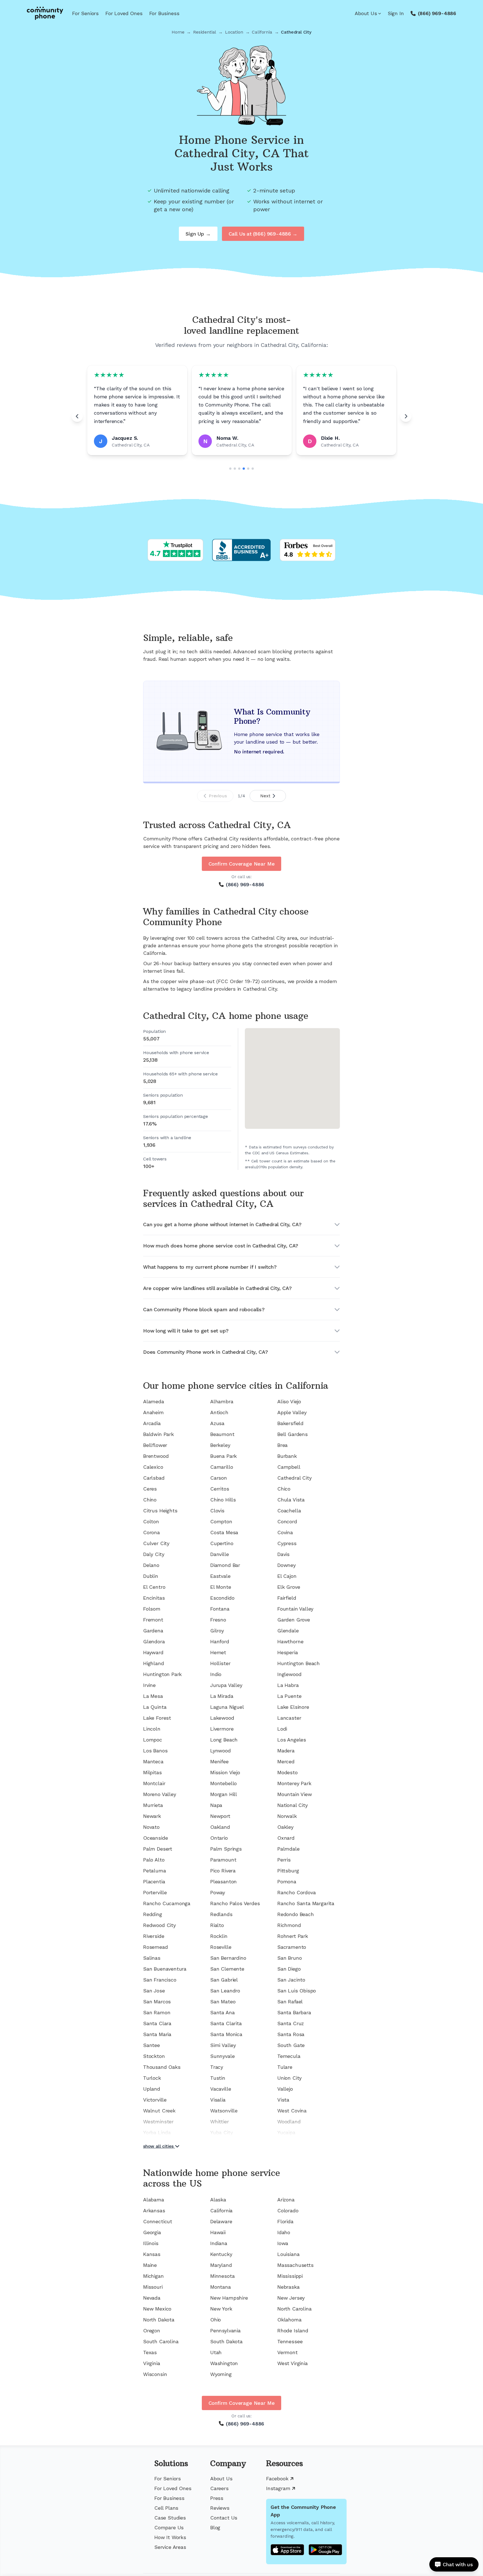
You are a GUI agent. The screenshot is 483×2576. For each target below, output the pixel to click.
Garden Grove (294, 1620)
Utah (216, 2352)
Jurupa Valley (226, 1685)
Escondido (222, 1598)
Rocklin (219, 1936)
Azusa (217, 1423)
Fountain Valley (295, 1609)
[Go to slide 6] (253, 469)
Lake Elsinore (293, 1707)
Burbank (287, 1456)
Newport (220, 1816)
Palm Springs (226, 1849)
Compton (221, 1521)
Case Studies (170, 2518)
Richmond (289, 1925)
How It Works (170, 2537)
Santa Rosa (291, 2034)
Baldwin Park (158, 1434)
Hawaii (218, 2232)
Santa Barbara (294, 2012)
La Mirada (222, 1696)
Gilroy (217, 1631)
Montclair (154, 1783)
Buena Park (223, 1456)
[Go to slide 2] (235, 469)
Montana (221, 2287)
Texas (150, 2352)
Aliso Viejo (289, 1401)
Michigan (153, 2276)
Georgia (152, 2232)
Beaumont (222, 1434)
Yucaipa (286, 2132)
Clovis (217, 1511)
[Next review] (406, 416)
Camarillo (222, 1467)
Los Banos (155, 1751)
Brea (282, 1445)
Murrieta (153, 1805)
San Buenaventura (165, 1969)
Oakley (285, 1827)
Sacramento (292, 1947)
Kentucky (221, 2254)
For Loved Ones (124, 13)
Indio (216, 1674)
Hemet (218, 1652)
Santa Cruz (291, 2023)
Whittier (220, 2122)
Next (265, 796)
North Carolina (294, 2309)
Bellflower (155, 1445)
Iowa (283, 2243)
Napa (216, 1805)
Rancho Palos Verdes (235, 1903)
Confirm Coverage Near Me (242, 864)
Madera (286, 1751)
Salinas (152, 1958)
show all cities (158, 2146)
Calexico (153, 1467)
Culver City (156, 1543)
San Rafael (290, 2002)
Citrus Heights (160, 1511)
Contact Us (224, 2518)
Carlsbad (154, 1478)
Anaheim (153, 1412)
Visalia (218, 2100)
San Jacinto (291, 1980)
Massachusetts (295, 2265)
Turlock (152, 2078)
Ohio (216, 2320)
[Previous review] (77, 416)
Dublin (151, 1576)
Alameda (154, 1401)
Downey (287, 1565)
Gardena (153, 1631)
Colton (151, 1521)
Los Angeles (292, 1740)
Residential (205, 32)
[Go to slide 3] (239, 469)
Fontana (220, 1609)
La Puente (289, 1696)
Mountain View (295, 1794)
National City (293, 1805)
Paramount (223, 1860)
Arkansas (154, 2210)
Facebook (277, 2479)
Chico (284, 1489)
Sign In (396, 13)
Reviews (220, 2508)
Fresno (218, 1620)
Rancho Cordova (296, 1892)
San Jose (154, 1991)
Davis (283, 1554)
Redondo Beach (296, 1914)
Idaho (284, 2232)
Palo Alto (154, 1860)
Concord (287, 1521)
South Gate (291, 2045)
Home (178, 32)
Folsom (152, 1609)
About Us (366, 13)
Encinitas (154, 1598)
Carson (219, 1478)
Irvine (149, 1685)
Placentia (154, 1882)
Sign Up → (198, 234)
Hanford (220, 1641)
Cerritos (220, 1489)
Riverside (154, 1936)
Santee (151, 2045)
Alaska (218, 2200)
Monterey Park (294, 1783)
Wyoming (221, 2374)
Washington (224, 2363)
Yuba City (221, 2132)
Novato (151, 1827)
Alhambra (222, 1401)
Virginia (152, 2363)
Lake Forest (157, 1718)
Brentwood (156, 1456)
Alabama (154, 2200)
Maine (150, 2265)
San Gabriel (224, 1980)
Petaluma (155, 1871)
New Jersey (291, 2298)
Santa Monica (226, 2034)
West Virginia (293, 2363)
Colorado (288, 2210)
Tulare (285, 2067)
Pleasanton (223, 1882)
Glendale (288, 1631)
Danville (220, 1554)
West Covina (292, 2111)
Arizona (286, 2200)
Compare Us (169, 2527)
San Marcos (157, 2002)
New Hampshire (229, 2298)
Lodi (282, 1729)
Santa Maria (157, 2034)
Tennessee (290, 2341)
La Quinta (155, 1707)
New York (221, 2309)
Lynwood (221, 1751)
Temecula (289, 2056)
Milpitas (152, 1772)
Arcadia (152, 1423)
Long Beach (224, 1740)
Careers (219, 2488)
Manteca (153, 1761)
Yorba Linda (157, 2132)
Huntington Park (162, 1674)
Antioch (219, 1412)
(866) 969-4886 (437, 13)
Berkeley (220, 1445)
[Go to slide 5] (248, 469)
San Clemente (227, 1969)
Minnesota (222, 2276)
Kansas (152, 2254)
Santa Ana (222, 2012)
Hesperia (288, 1652)
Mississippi (290, 2276)
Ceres (150, 1489)
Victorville (155, 2100)
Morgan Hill (224, 1794)
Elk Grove (289, 1587)
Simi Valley (223, 2045)
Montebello (223, 1783)
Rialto (217, 1925)
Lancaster (289, 1718)
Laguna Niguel (227, 1707)
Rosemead (156, 1947)
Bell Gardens (293, 1434)
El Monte (221, 1587)
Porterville (155, 1892)
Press (217, 2498)
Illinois (151, 2243)
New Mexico (157, 2309)
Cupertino (222, 1543)
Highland (154, 1663)
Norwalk (287, 1816)
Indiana (219, 2243)
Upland (152, 2089)
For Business (164, 13)
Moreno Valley (160, 1794)
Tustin (218, 2078)
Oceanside (155, 1838)
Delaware (221, 2221)
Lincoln (152, 1729)
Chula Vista (291, 1500)
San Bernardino (228, 1958)
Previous (218, 796)
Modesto (287, 1772)
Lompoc (153, 1740)
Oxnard (286, 1838)
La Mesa (153, 1696)
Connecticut (158, 2221)
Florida (285, 2221)
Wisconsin (155, 2374)
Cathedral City (294, 1478)
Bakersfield (290, 1423)
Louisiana (288, 2254)
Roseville (221, 1947)
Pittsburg (288, 1871)
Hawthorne (290, 1641)
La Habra (288, 1685)
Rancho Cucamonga (167, 1903)
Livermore (222, 1729)
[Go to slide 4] (244, 469)
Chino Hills (223, 1500)
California (262, 32)
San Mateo (223, 2002)
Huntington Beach (299, 1663)
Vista (283, 2100)
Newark (152, 1816)
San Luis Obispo (297, 1991)
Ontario (219, 1838)
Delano (151, 1565)
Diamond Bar (225, 1565)
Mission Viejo (225, 1772)
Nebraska (288, 2287)
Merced (286, 1761)
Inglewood (289, 1674)
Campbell (289, 1467)
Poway (218, 1892)
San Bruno (289, 1958)
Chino (150, 1500)
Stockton (154, 2056)
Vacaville (221, 2089)
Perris (284, 1860)
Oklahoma (289, 2320)
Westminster (158, 2122)
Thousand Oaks (162, 2067)
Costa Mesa (224, 1532)
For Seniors (85, 13)
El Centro (154, 1587)
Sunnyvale (222, 2056)
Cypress (287, 1543)
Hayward (153, 1652)
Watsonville (224, 2111)
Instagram (278, 2488)
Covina (285, 1532)
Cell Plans (166, 2508)
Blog (215, 2527)
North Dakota (159, 2320)
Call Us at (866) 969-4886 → (263, 234)
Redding (153, 1914)
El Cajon (287, 1576)
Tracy (217, 2067)
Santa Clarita (226, 2023)
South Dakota (226, 2341)
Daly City (154, 1554)
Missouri (153, 2287)
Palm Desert (158, 1849)
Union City (289, 2078)
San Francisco (160, 1980)
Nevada (152, 2298)
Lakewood (222, 1718)
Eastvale (220, 1576)
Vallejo (285, 2089)
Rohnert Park (293, 1936)
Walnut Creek (159, 2111)
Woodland (289, 2122)
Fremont (153, 1620)
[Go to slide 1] (230, 469)
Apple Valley (292, 1412)
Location (234, 32)
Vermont (287, 2352)
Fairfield (287, 1598)
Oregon (152, 2331)
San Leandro (225, 1991)
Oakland (220, 1827)
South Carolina (161, 2341)
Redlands (221, 1914)
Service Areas (170, 2547)
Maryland (221, 2265)
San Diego (289, 1969)
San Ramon (157, 2012)
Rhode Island (293, 2331)
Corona (151, 1532)
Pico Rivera (223, 1871)
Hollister (220, 1663)
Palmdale (288, 1849)
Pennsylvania (225, 2331)
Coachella (289, 1511)
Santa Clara (157, 2023)
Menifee (219, 1761)
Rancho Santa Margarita (306, 1903)
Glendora (154, 1641)
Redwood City (159, 1925)
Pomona (287, 1882)
